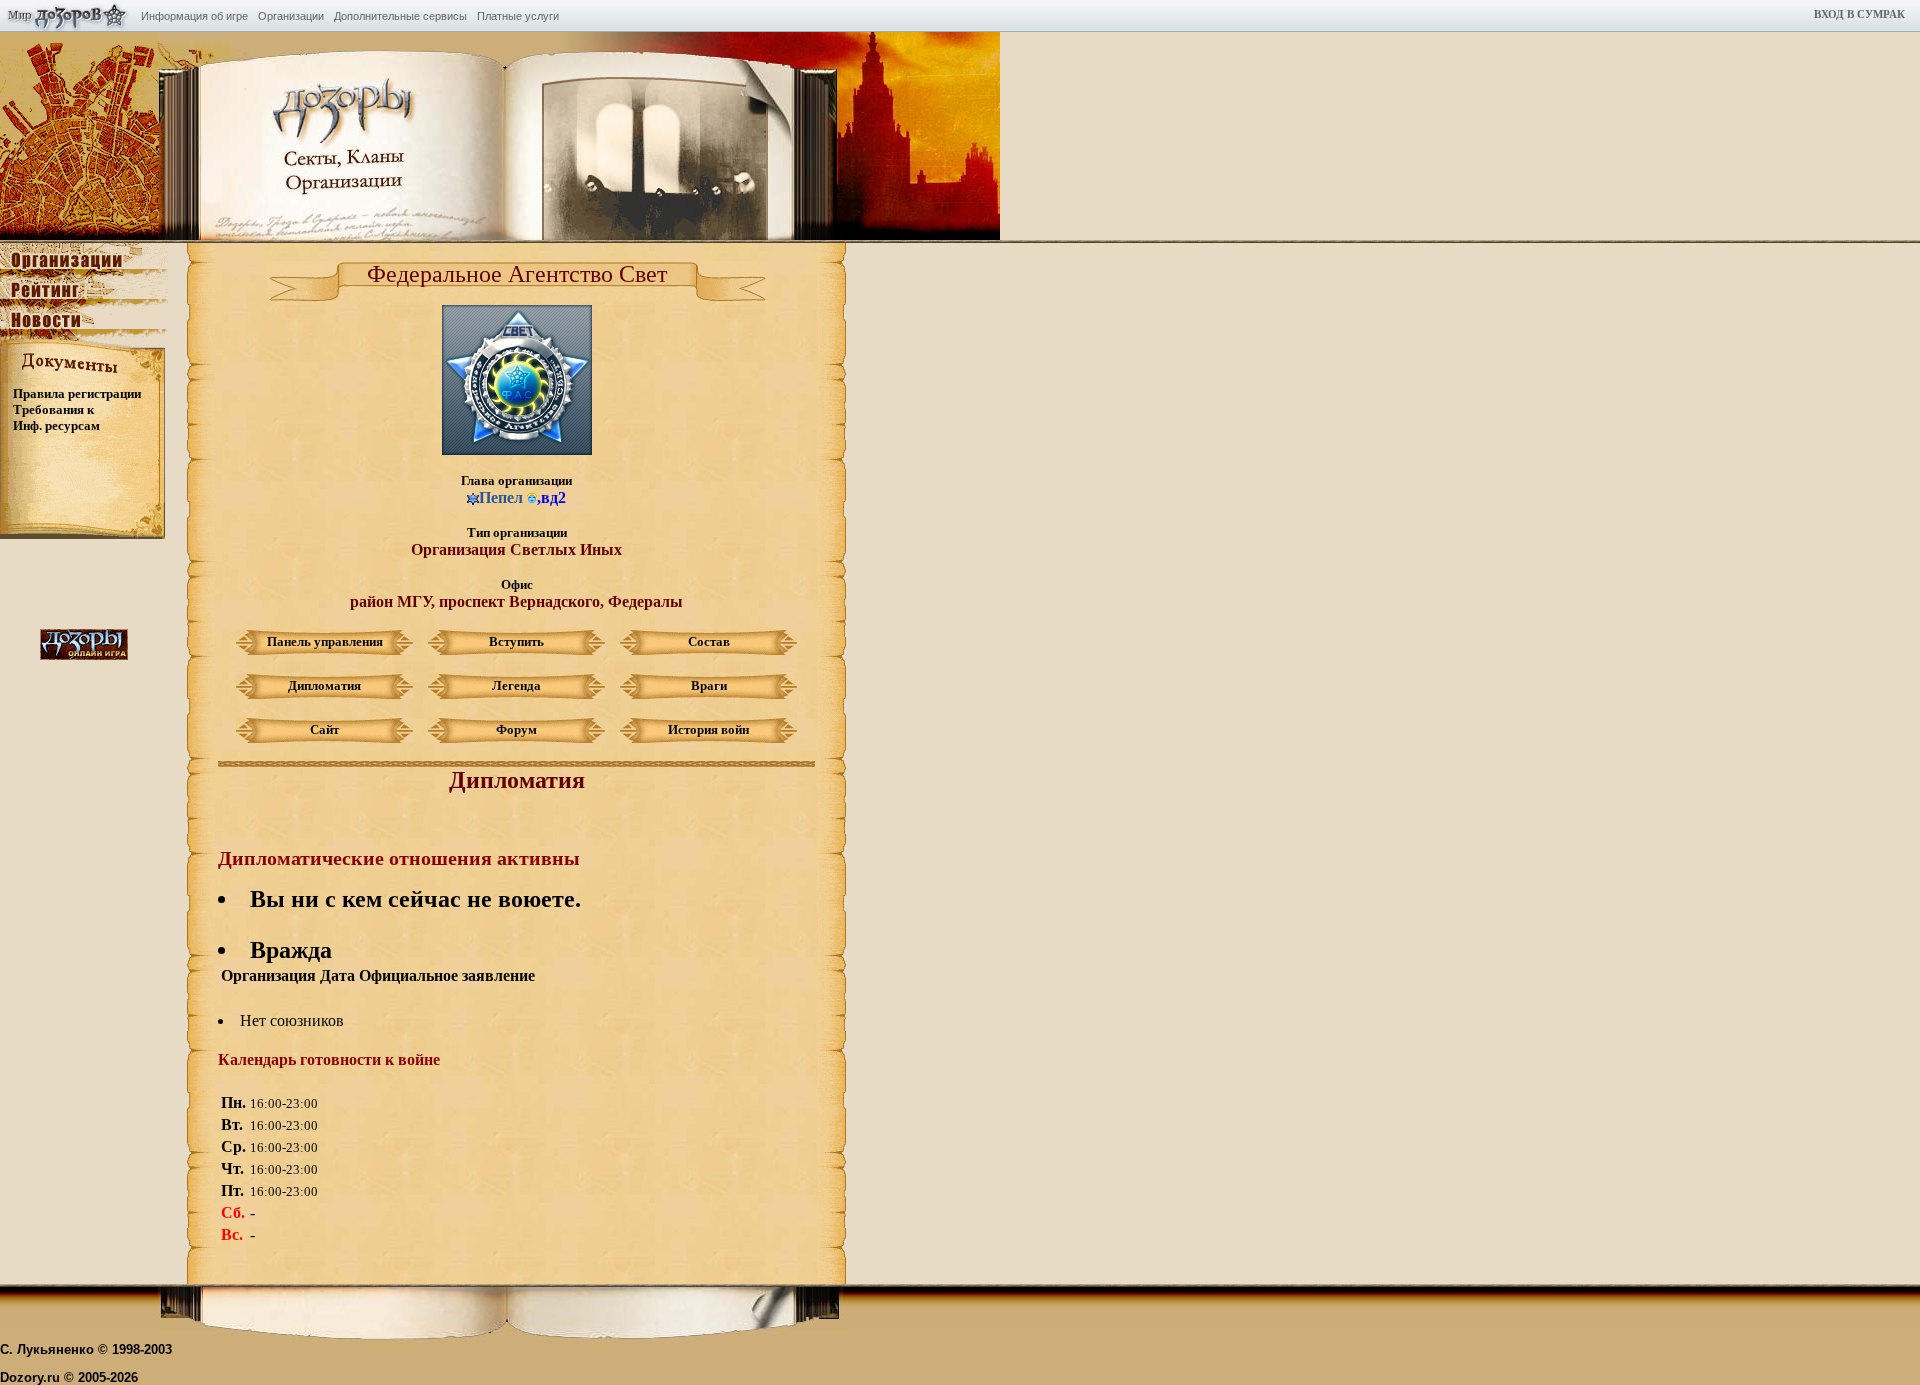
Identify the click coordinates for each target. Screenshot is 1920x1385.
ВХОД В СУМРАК (1859, 14)
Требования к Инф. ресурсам (56, 417)
